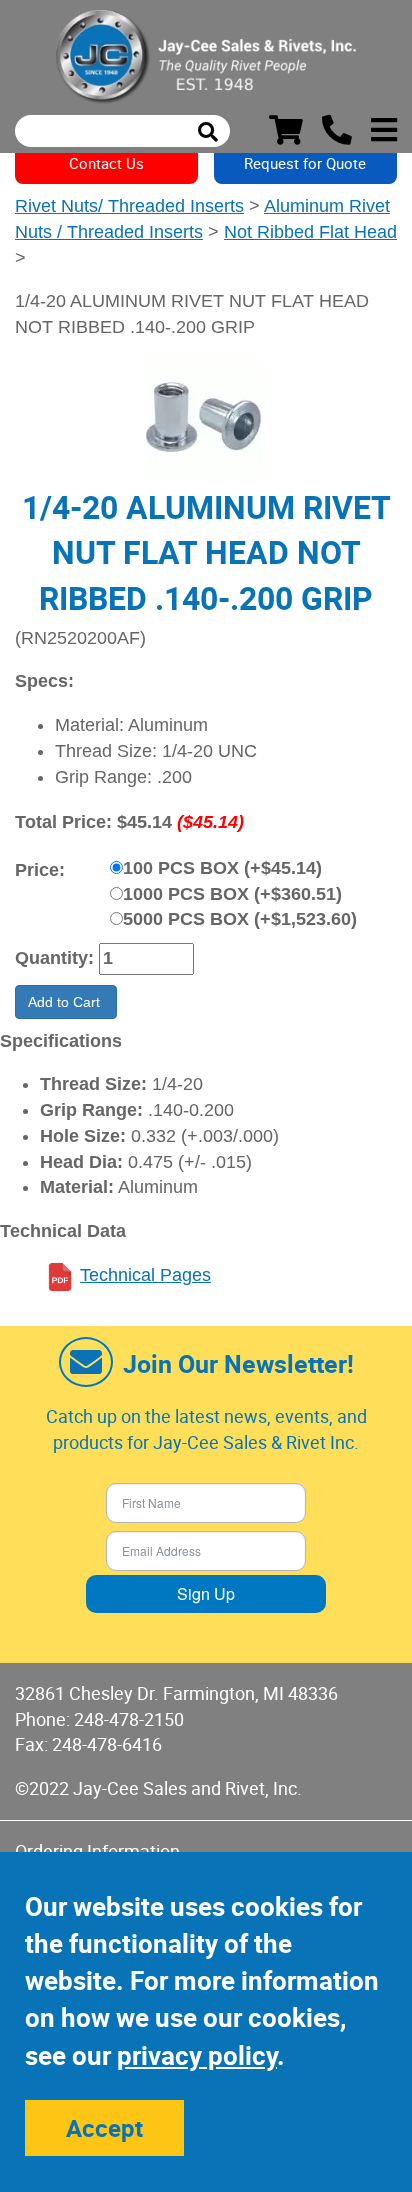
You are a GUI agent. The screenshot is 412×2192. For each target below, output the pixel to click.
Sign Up (206, 1593)
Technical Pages (145, 1275)
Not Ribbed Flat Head (310, 232)
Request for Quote (305, 163)
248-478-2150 (129, 1719)
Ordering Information (97, 1851)
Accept (104, 2128)
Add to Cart (66, 1002)
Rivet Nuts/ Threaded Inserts (129, 206)
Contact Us (106, 163)
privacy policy (197, 2055)
